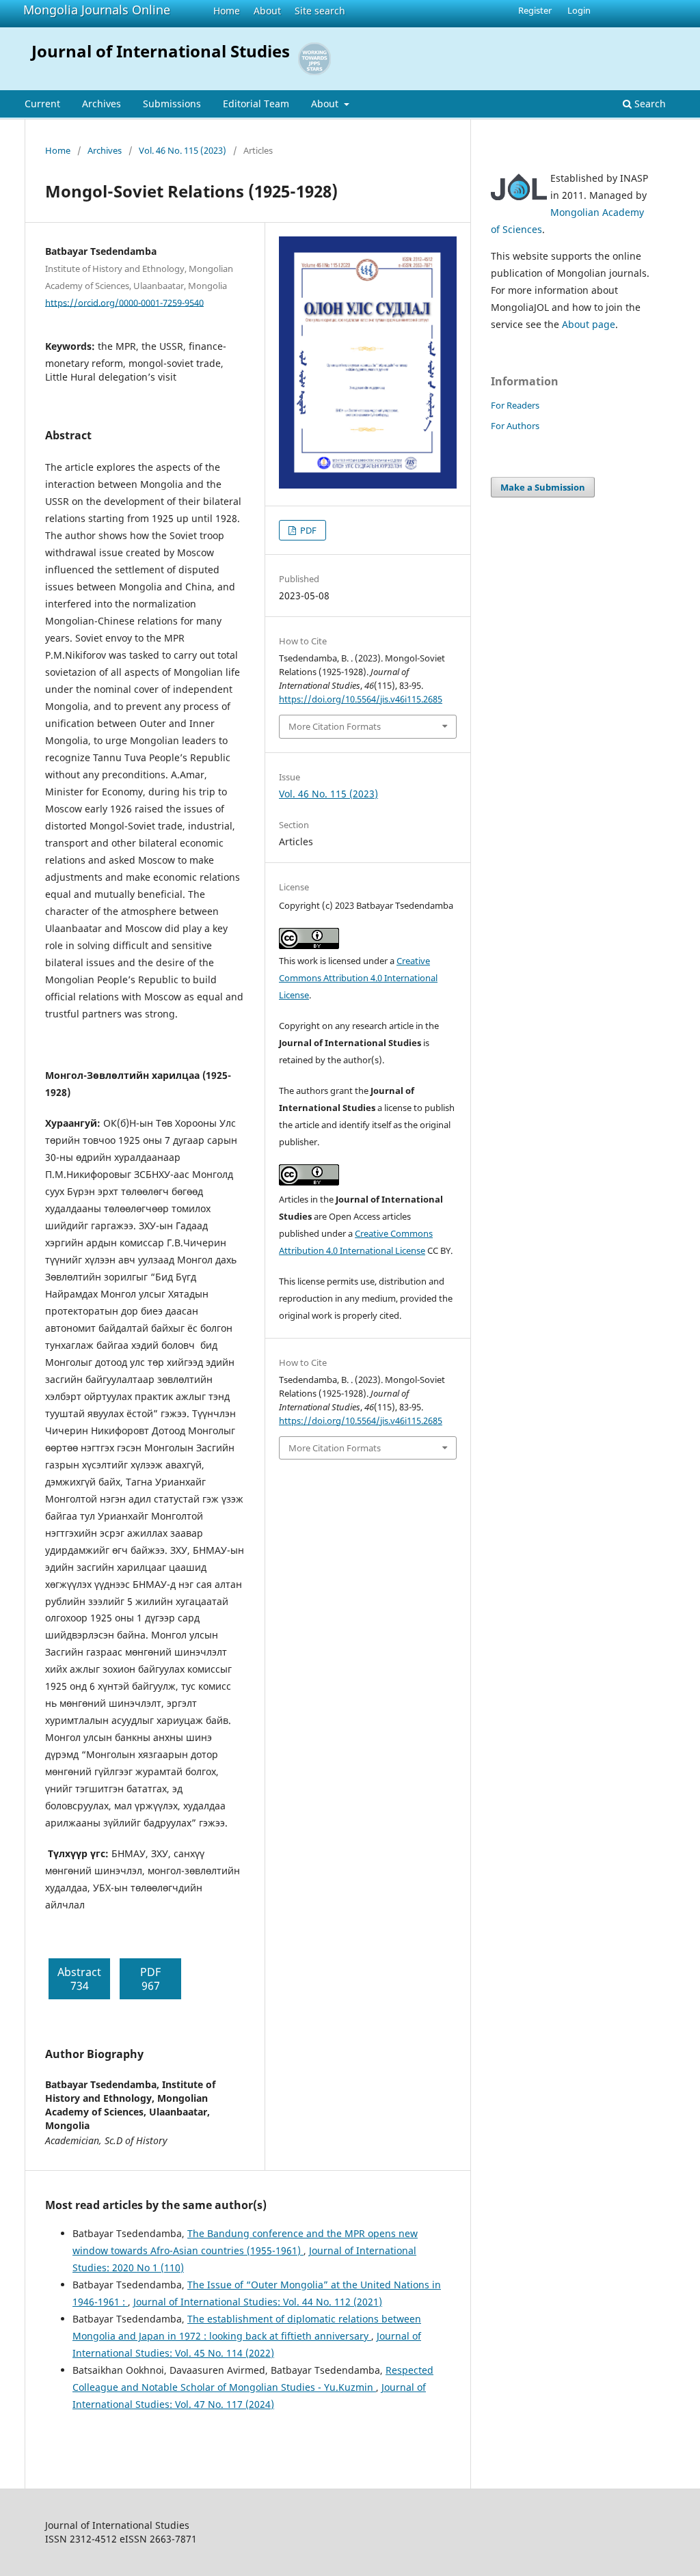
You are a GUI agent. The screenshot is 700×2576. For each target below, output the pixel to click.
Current (42, 104)
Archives (102, 104)
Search (649, 104)
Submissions (172, 104)
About (267, 11)
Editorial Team (256, 104)
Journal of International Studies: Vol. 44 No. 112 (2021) (258, 2302)
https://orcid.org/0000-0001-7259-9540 (124, 302)
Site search (320, 11)
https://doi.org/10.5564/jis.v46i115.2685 (361, 699)
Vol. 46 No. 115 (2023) (183, 150)
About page (589, 324)
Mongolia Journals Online (97, 10)
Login (579, 10)
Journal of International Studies (161, 51)
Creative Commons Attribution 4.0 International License (358, 978)
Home (227, 11)
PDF (307, 530)
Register (535, 10)
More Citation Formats (335, 726)
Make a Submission (543, 487)
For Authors (515, 426)
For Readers (515, 405)
